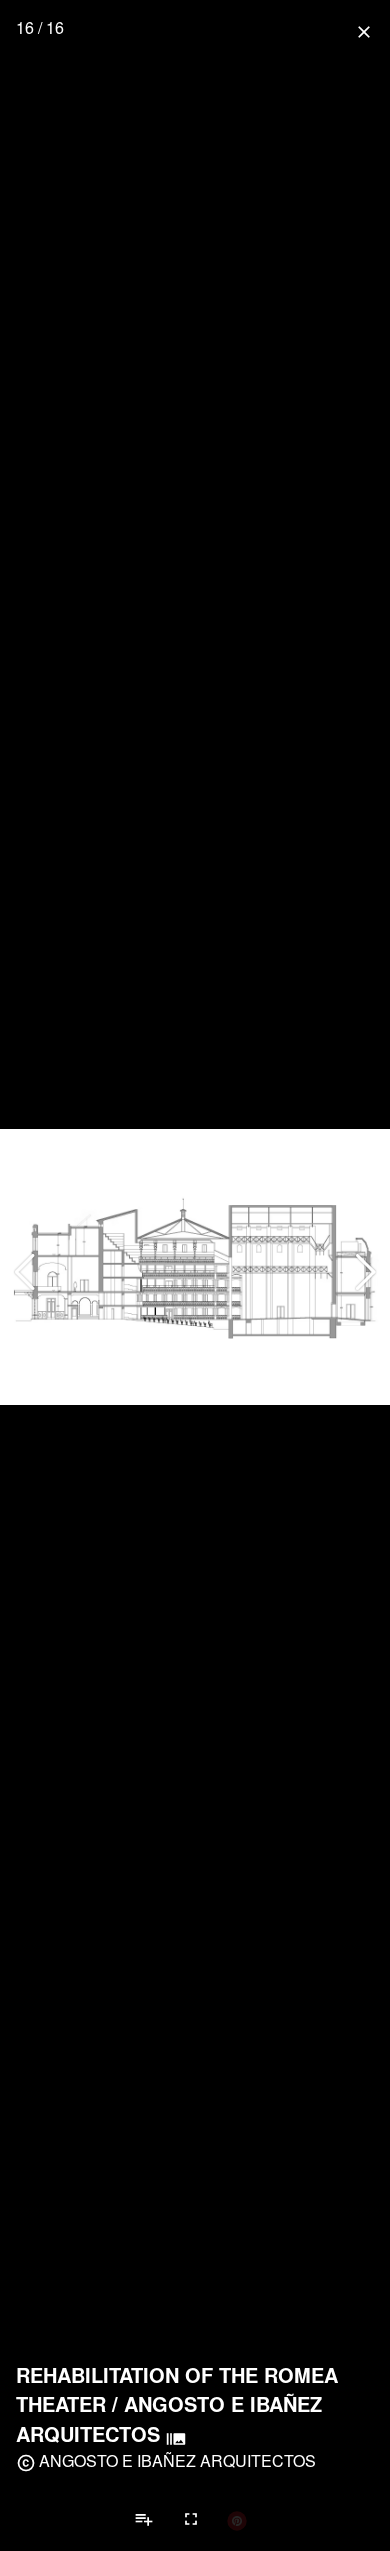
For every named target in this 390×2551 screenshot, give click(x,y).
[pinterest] (237, 2520)
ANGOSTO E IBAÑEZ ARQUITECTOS (177, 2460)
